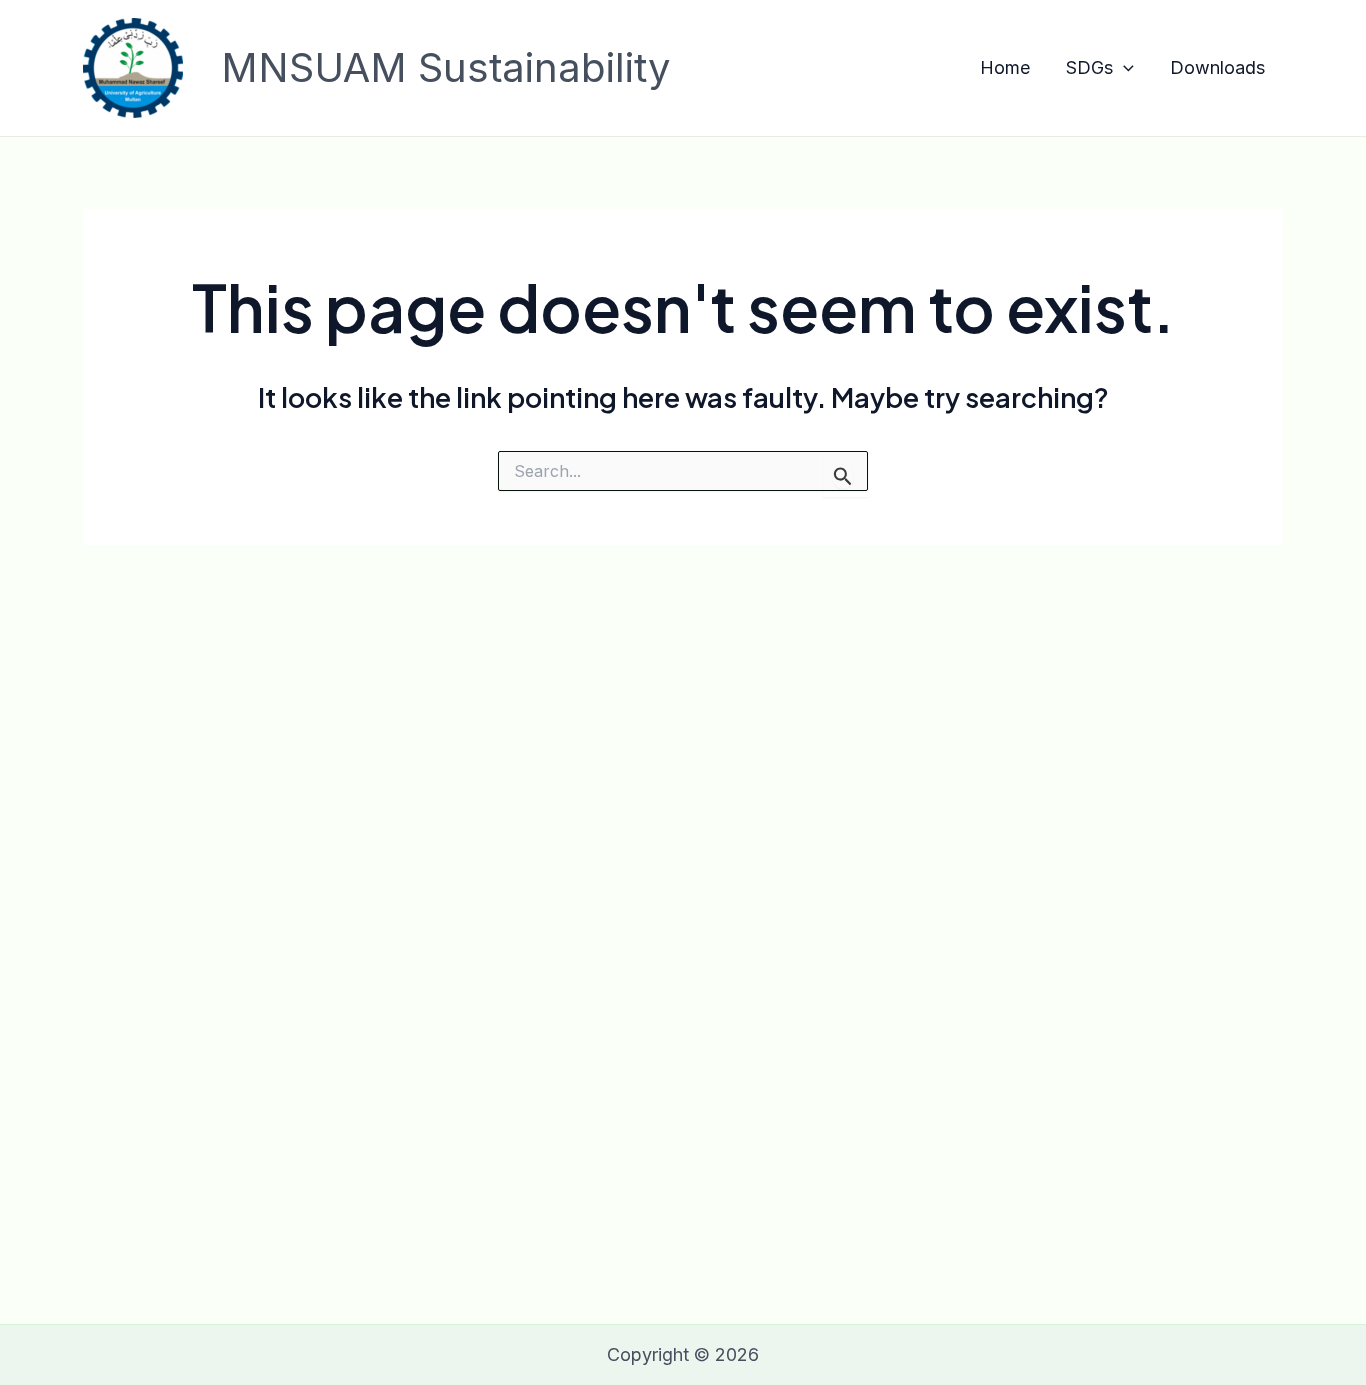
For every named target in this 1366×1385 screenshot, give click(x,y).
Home (1005, 67)
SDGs (1089, 67)
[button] (1123, 68)
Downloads (1217, 67)
